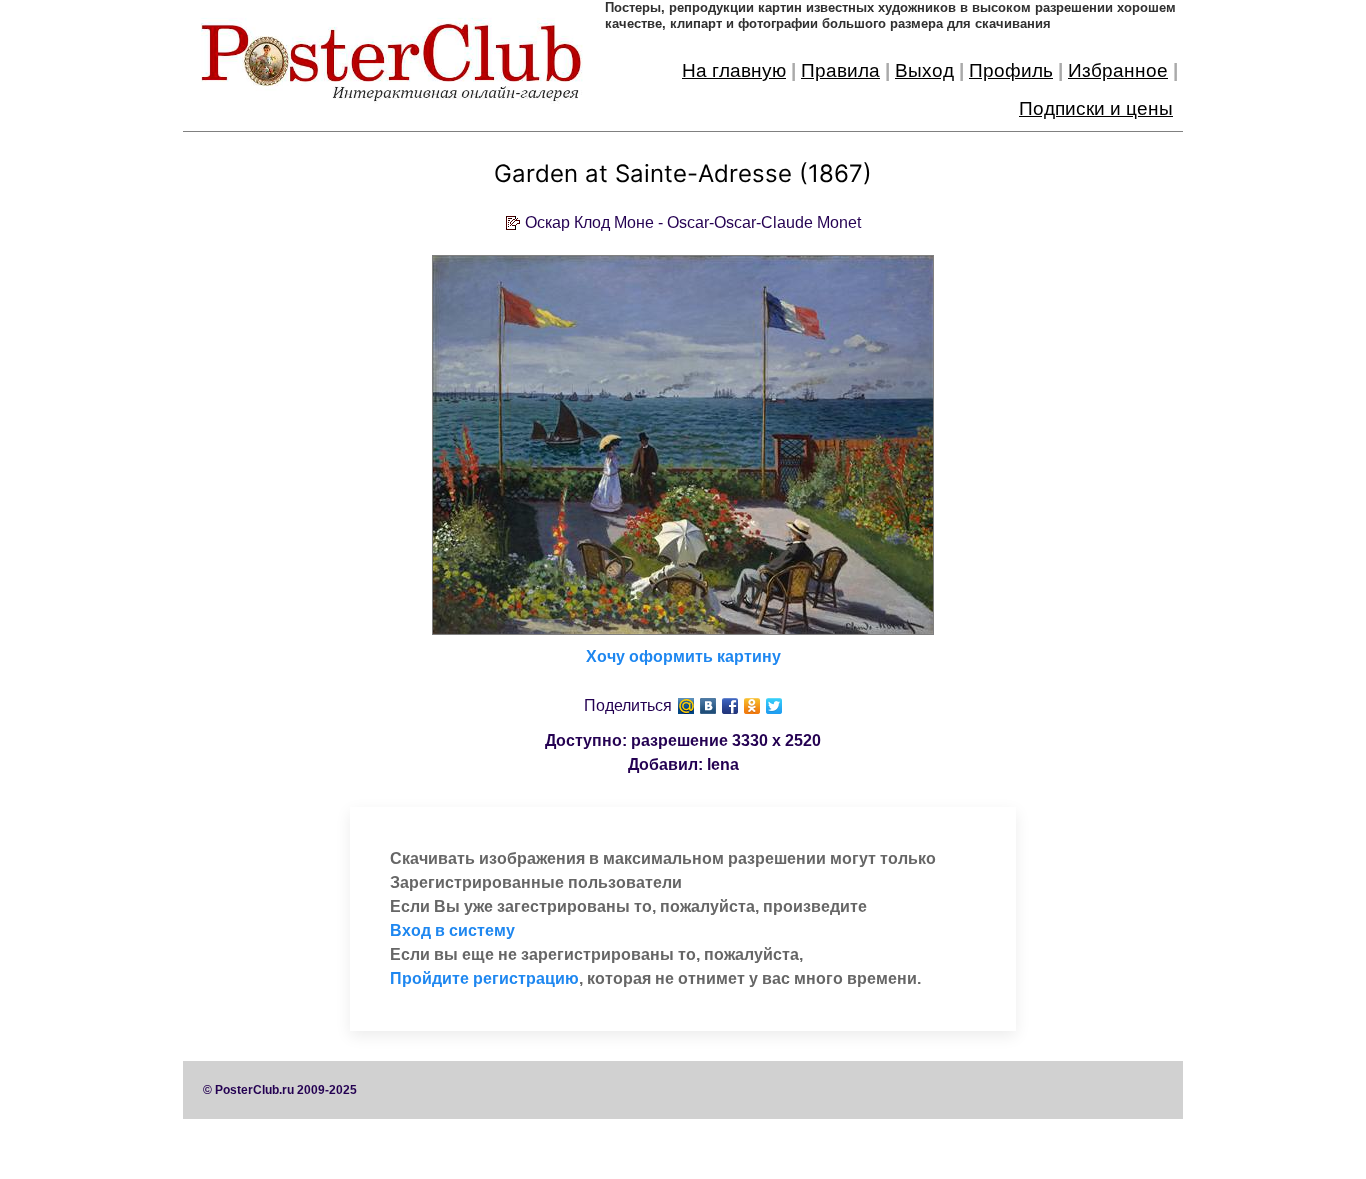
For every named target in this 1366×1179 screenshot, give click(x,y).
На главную (734, 70)
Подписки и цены (1096, 108)
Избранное (1118, 70)
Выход (924, 70)
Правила (840, 70)
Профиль (1011, 70)
